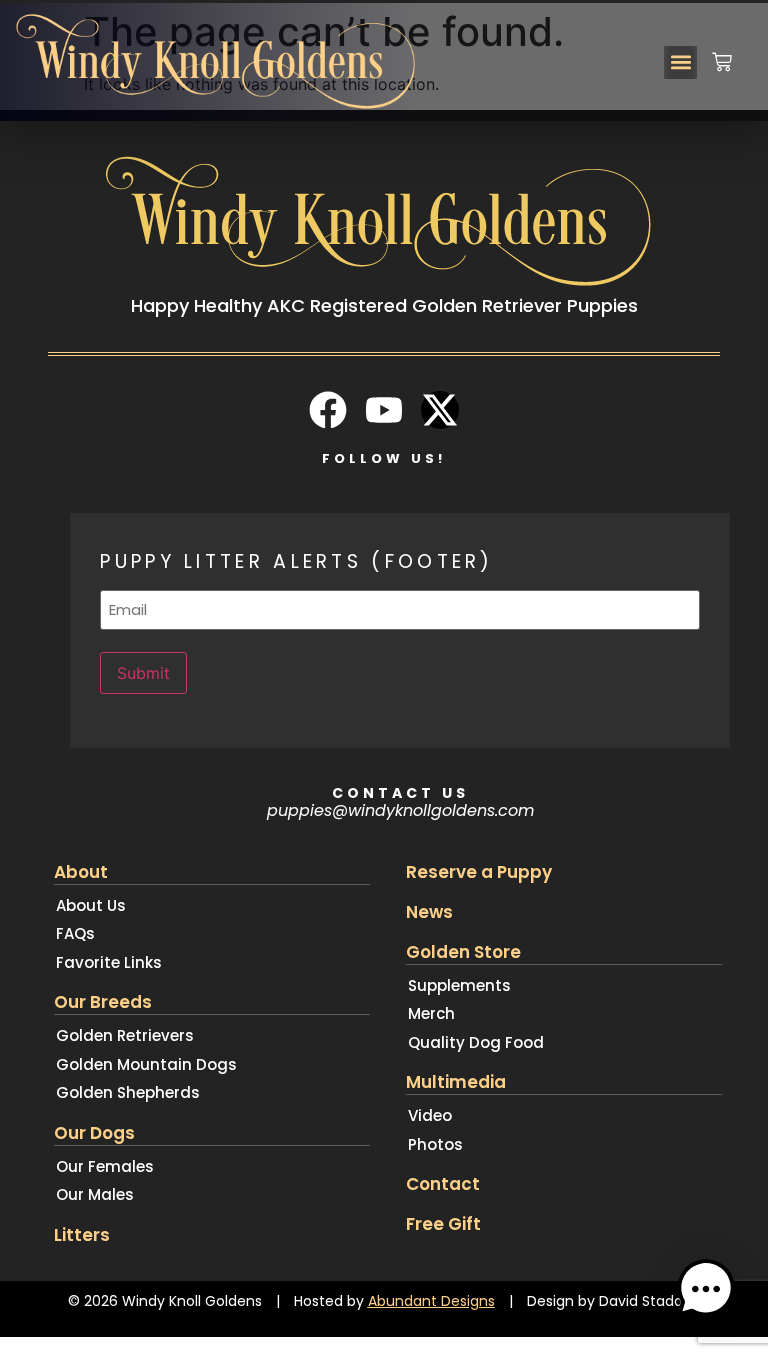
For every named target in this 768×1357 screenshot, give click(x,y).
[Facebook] (328, 410)
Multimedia (456, 1082)
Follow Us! (384, 458)
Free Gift (443, 1224)
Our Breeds (103, 1002)
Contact (443, 1184)
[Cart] (722, 54)
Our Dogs (94, 1133)
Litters (82, 1235)
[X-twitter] (440, 410)
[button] (680, 62)
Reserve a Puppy (479, 872)
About (81, 872)
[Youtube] (384, 410)
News (429, 912)
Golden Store (463, 952)
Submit (143, 673)
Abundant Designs (431, 1301)
